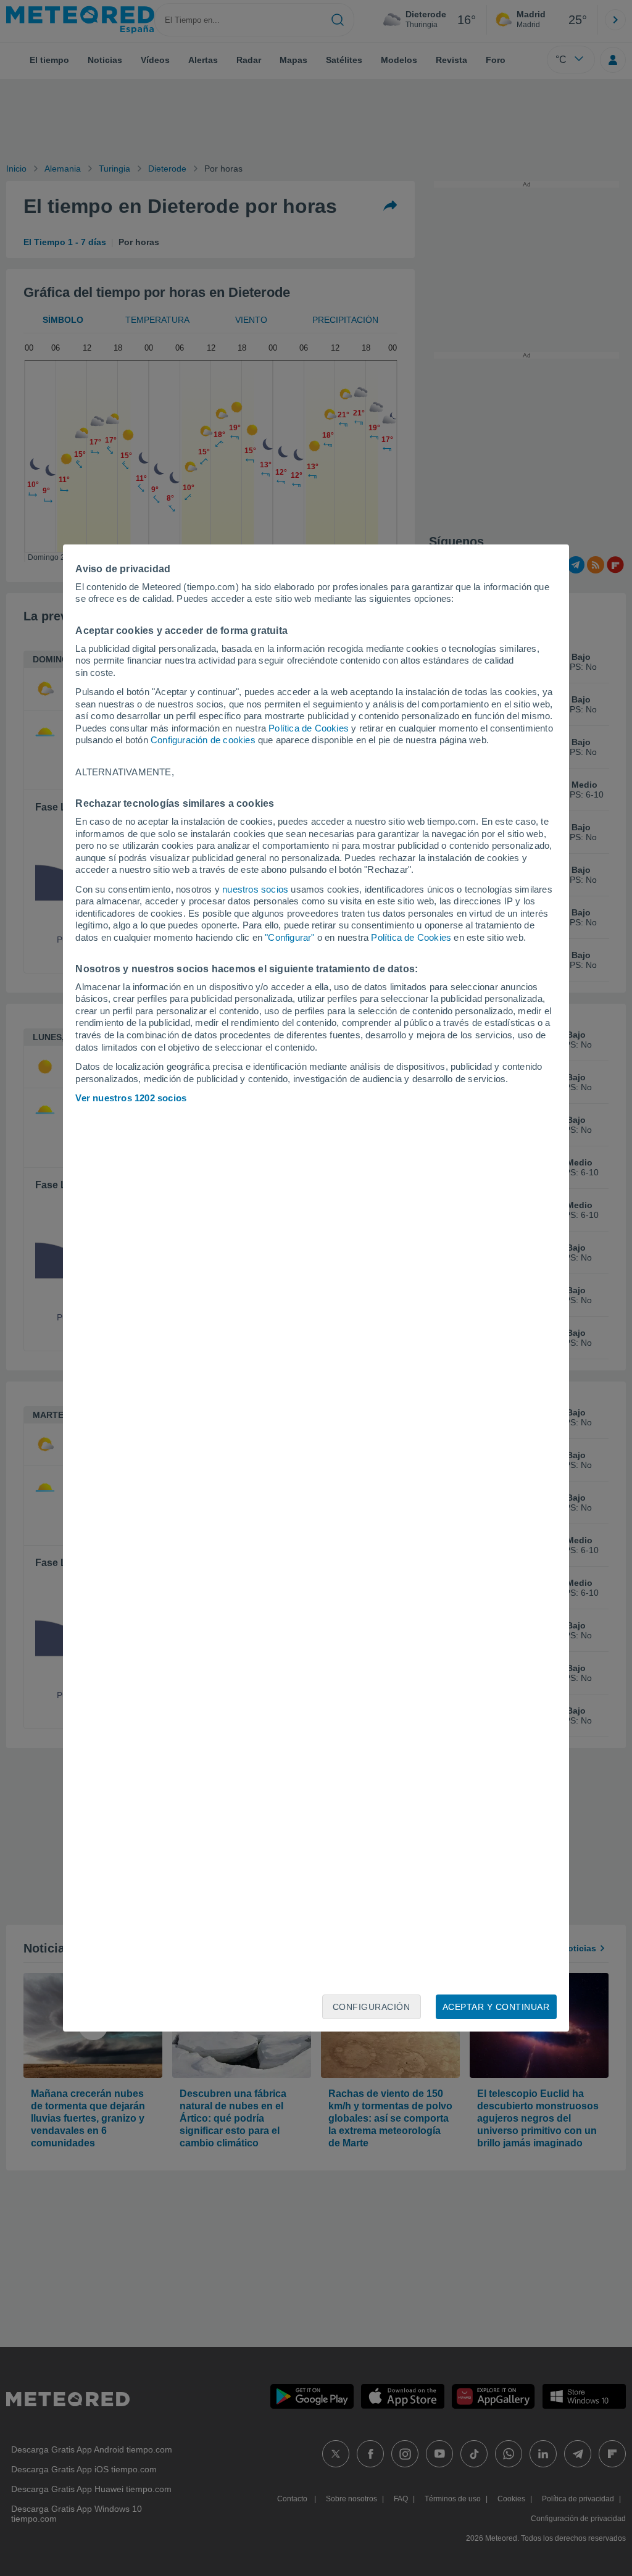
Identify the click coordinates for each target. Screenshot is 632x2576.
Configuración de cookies (203, 740)
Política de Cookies (309, 728)
